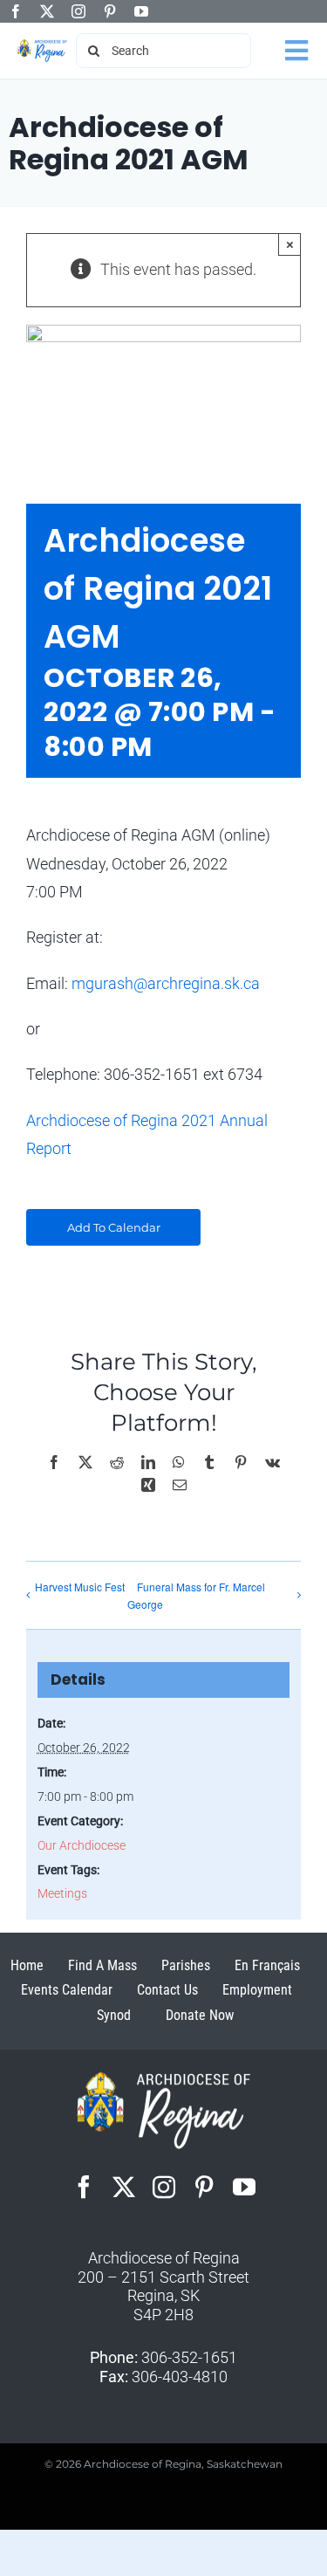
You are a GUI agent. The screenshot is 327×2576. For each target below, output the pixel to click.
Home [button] (27, 1965)
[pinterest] (110, 11)
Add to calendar (114, 1227)
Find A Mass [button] (102, 1965)
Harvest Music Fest (80, 1587)
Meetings (62, 1893)
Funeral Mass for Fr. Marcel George (196, 1596)
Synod (114, 2015)
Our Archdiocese (82, 1845)
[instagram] (78, 11)
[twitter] (47, 11)
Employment (257, 1990)
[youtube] (141, 11)
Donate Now (200, 2015)
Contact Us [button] (167, 1990)
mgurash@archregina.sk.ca (166, 983)
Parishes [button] (186, 1965)
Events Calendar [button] (67, 1990)
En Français (267, 1965)
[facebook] (16, 11)
